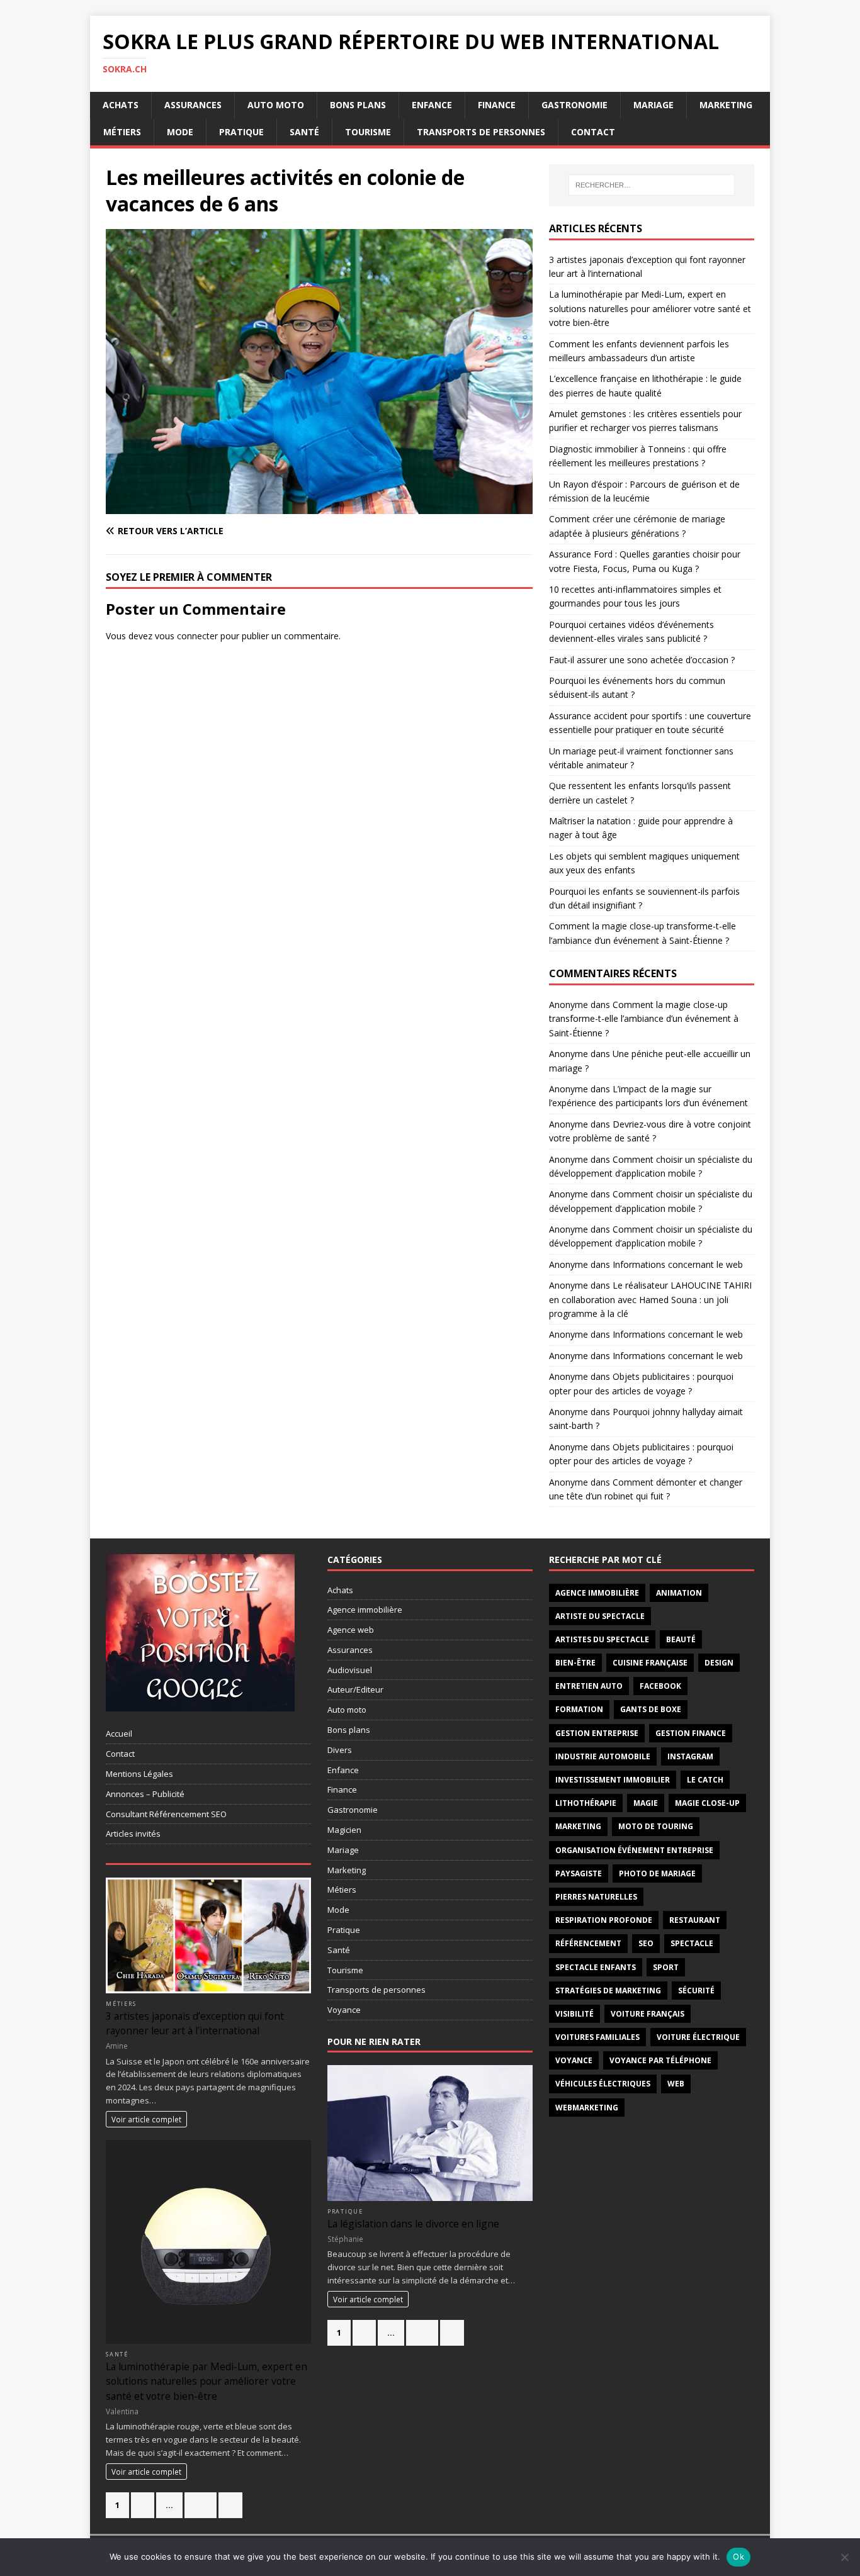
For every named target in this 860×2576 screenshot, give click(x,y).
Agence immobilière (365, 1610)
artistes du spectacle (602, 1639)
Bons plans (358, 105)
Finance (497, 105)
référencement (588, 1943)
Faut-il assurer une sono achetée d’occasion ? (642, 660)
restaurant (695, 1920)
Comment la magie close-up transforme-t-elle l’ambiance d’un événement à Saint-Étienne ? (644, 1019)
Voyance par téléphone (660, 2060)
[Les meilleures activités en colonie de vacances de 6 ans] (319, 506)
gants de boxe (651, 1709)
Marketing (726, 105)
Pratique (241, 132)
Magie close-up (707, 1803)
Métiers (122, 132)
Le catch (705, 1780)
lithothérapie (586, 1803)
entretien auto (589, 1686)
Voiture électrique (698, 2037)
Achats (121, 105)
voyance (574, 2060)
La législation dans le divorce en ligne (413, 2224)
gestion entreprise (597, 1733)
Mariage (653, 105)
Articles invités (133, 1834)
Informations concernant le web (678, 1264)
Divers (340, 1750)
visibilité (574, 2014)
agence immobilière (597, 1593)
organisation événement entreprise (634, 1850)
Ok (738, 2556)
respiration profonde (604, 1920)
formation (579, 1709)
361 (201, 2505)
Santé (304, 132)
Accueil (119, 1733)
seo (646, 1943)
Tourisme (368, 132)
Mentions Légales (139, 1774)
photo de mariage (657, 1873)
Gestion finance (691, 1733)
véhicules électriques (603, 2084)
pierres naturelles (596, 1897)
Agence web (351, 1630)
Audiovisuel (350, 1670)
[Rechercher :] (652, 185)
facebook (660, 1686)
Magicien (344, 1830)
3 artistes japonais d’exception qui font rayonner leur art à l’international (195, 2023)
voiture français (648, 2014)
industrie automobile (603, 1756)
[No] (844, 2557)
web (676, 2084)
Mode (180, 132)
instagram (690, 1756)
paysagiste (579, 1873)
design (719, 1663)
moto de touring (656, 1826)
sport (666, 1967)
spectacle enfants (596, 1967)
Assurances (193, 105)
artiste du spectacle (600, 1616)
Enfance (432, 105)
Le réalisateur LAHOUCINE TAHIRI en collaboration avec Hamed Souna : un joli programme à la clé (650, 1299)
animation (679, 1593)
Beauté (681, 1639)
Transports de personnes (481, 132)
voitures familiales (597, 2037)
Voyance (344, 2010)
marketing (578, 1826)
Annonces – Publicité (145, 1794)
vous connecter (186, 636)
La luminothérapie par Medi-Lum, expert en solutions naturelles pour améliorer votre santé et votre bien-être (650, 308)
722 (422, 2332)
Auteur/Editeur (355, 1689)
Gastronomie (574, 105)
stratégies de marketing (608, 1991)
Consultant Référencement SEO (166, 1814)
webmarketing (587, 2108)
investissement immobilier (613, 1780)
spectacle (692, 1943)
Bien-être (575, 1663)
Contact (593, 132)
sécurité (696, 1991)
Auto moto (276, 105)
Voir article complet (146, 2119)
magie (646, 1803)
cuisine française (650, 1663)
